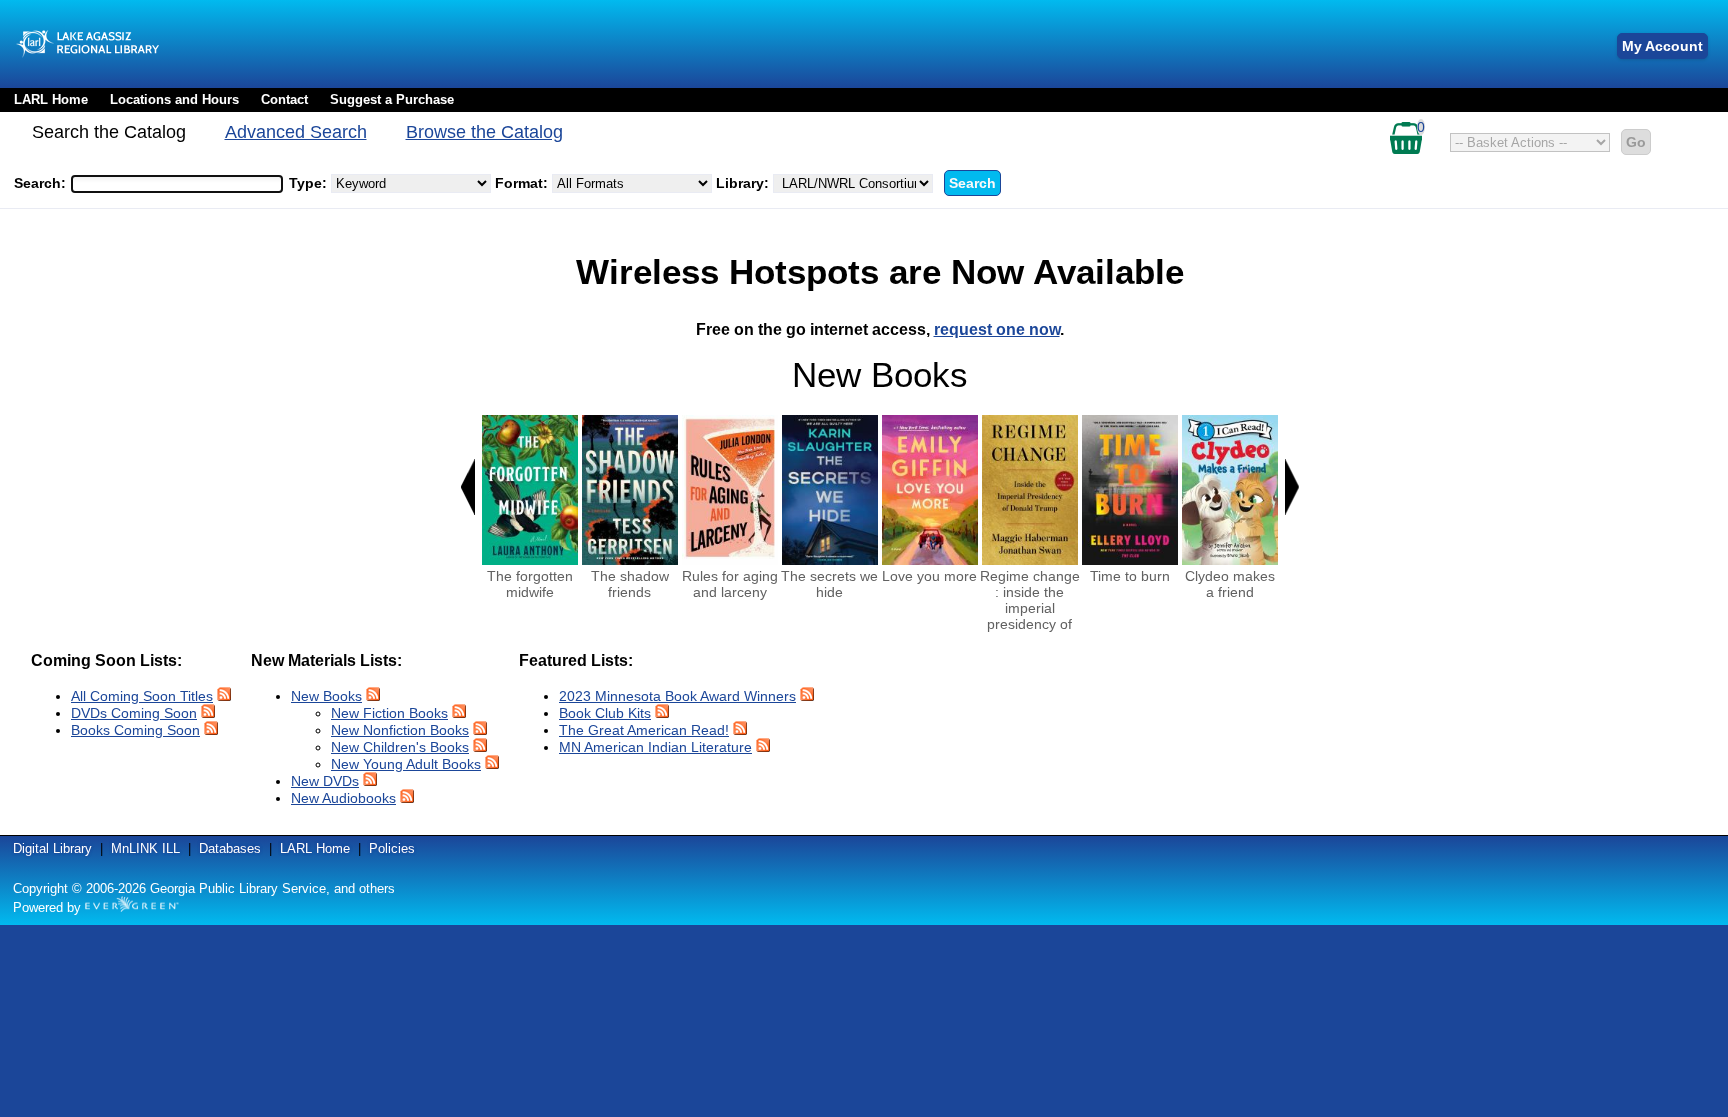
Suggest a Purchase (392, 99)
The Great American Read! (644, 730)
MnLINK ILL (145, 848)
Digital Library (52, 848)
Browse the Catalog (484, 132)
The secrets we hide (829, 584)
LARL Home (51, 99)
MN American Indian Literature (655, 747)
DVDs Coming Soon (134, 713)
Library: (744, 183)
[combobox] (177, 184)
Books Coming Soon (135, 730)
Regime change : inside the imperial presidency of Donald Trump (1030, 608)
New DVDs (325, 781)
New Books (326, 696)
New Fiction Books (389, 713)
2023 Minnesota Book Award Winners (677, 696)
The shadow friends (630, 584)
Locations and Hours (174, 99)
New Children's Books (400, 747)
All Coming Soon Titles (142, 696)
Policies (392, 848)
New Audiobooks (343, 798)
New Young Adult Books (406, 764)
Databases (230, 848)
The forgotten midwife (530, 584)
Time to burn (1130, 576)
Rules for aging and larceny (730, 584)
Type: (310, 183)
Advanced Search (296, 132)
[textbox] (167, 184)
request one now (997, 329)
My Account (1662, 46)
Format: (523, 183)
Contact (284, 99)
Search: (42, 183)
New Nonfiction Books (400, 730)
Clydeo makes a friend (1230, 584)
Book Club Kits (605, 713)
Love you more (929, 576)
